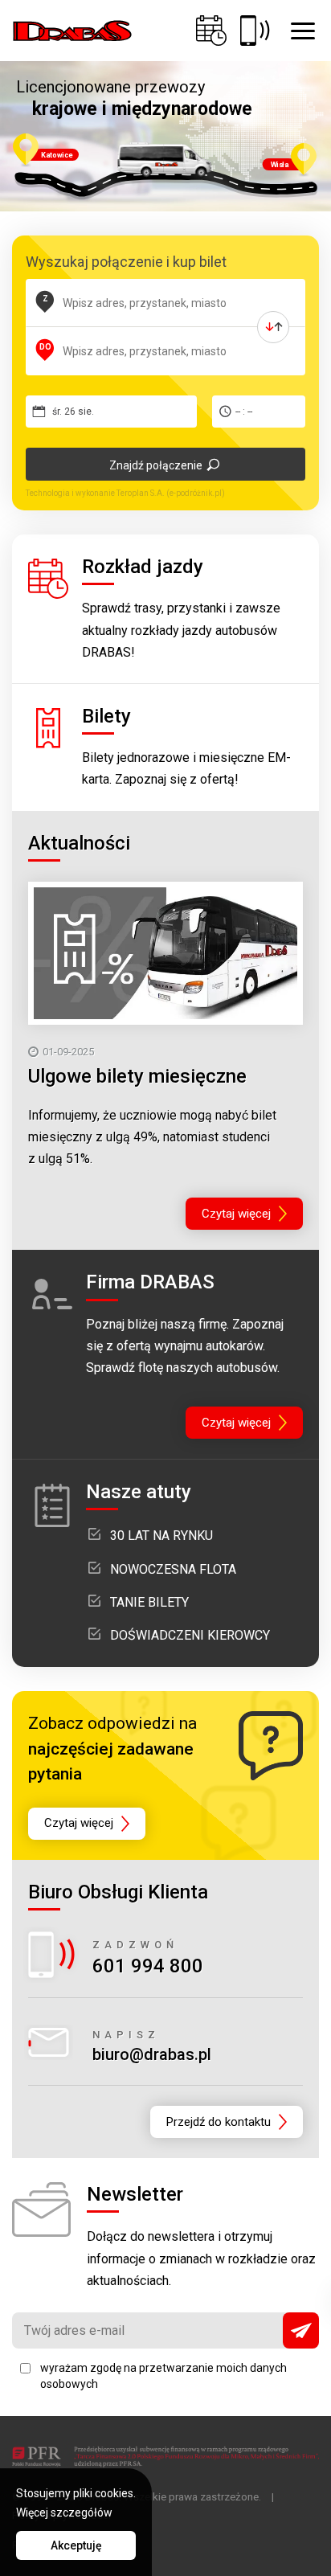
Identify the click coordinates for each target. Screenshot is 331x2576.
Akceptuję (76, 2545)
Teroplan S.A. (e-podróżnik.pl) (171, 493)
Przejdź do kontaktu (219, 2122)
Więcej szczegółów (64, 2513)
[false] (273, 327)
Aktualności (79, 843)
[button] (303, 31)
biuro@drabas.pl (152, 2054)
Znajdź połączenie (156, 465)
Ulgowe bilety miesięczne (137, 1076)
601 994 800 (148, 1966)
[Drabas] (72, 31)
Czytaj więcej (236, 1214)
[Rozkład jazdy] (211, 31)
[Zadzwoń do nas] (255, 31)
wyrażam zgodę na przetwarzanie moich (163, 2376)
